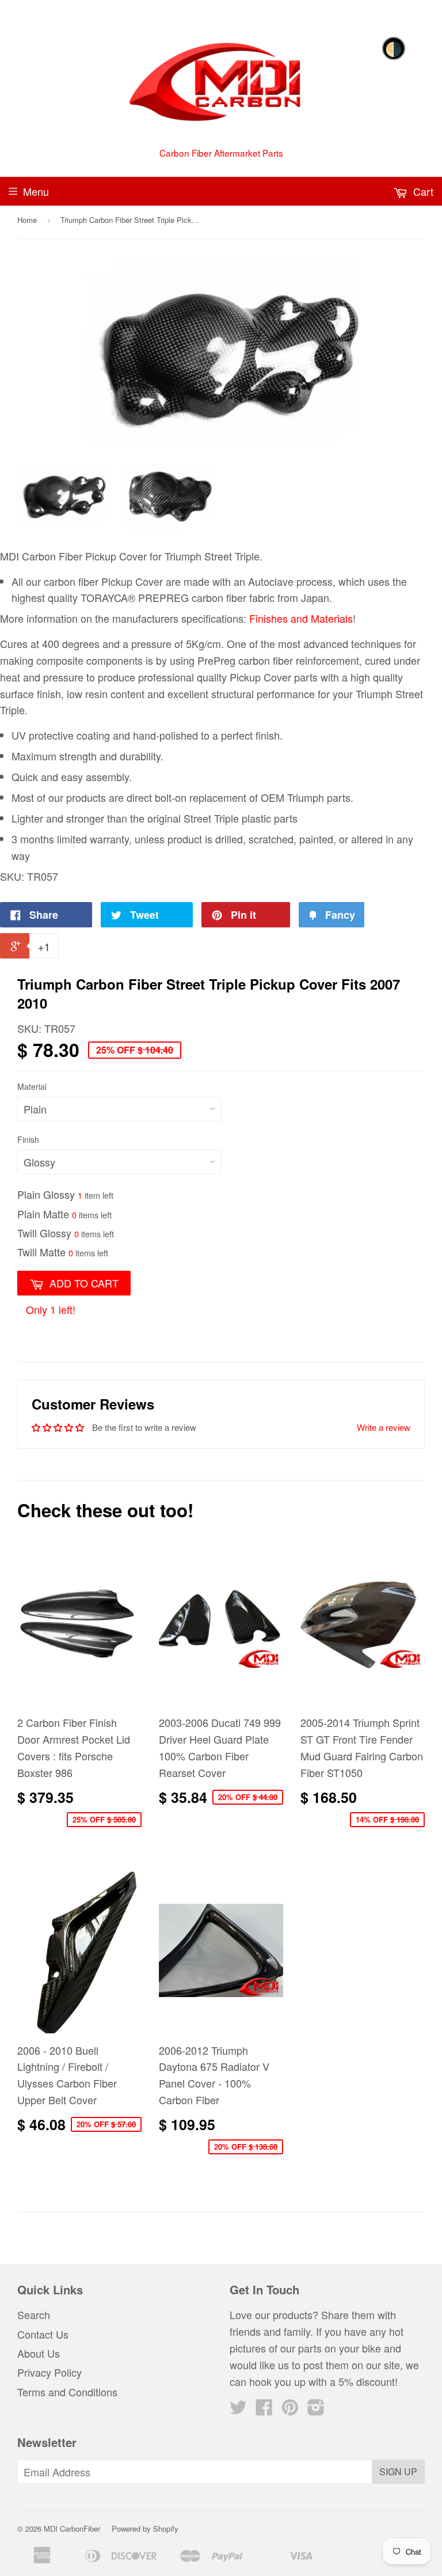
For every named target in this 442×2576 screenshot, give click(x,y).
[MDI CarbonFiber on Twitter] (238, 2410)
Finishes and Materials (301, 618)
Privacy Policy (49, 2372)
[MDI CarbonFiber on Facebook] (264, 2410)
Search (34, 2314)
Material (32, 1086)
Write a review (384, 1427)
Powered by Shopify (145, 2528)
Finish (28, 1139)
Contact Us (43, 2334)
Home (27, 220)
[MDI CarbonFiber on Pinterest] (290, 2410)
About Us (39, 2353)
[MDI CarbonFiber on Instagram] (316, 2410)
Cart (422, 191)
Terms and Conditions (67, 2392)
